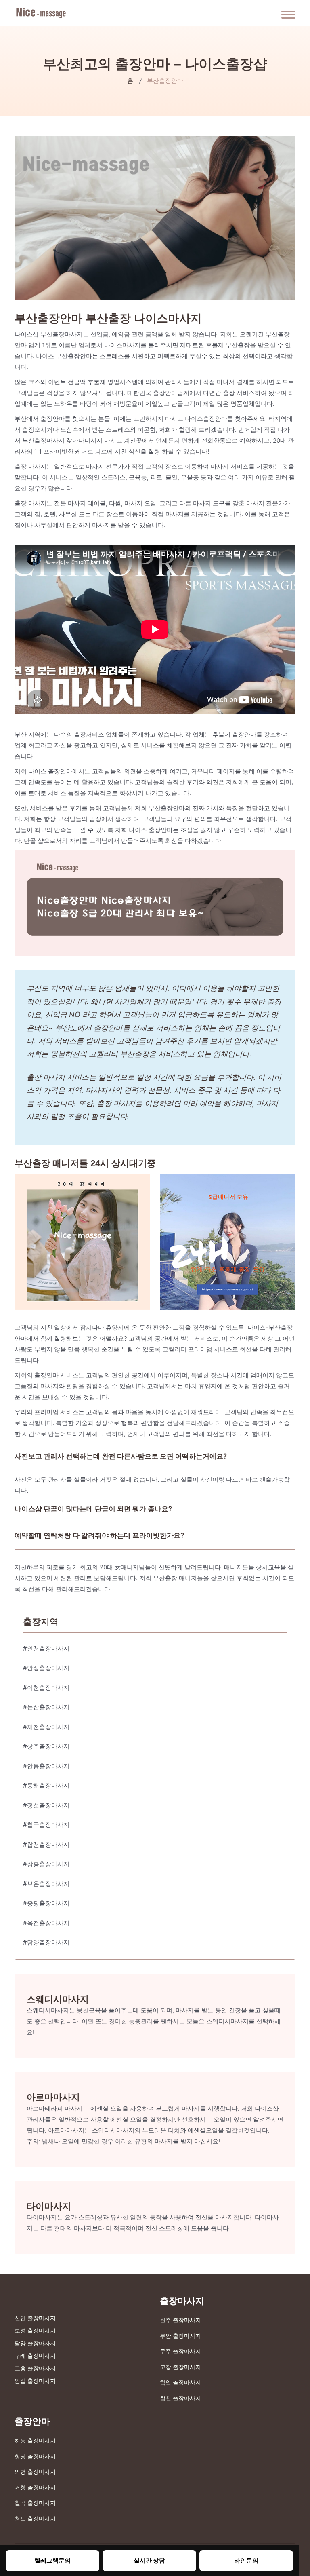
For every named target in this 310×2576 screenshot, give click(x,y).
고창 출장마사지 (180, 2367)
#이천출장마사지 (46, 1688)
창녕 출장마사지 (35, 2456)
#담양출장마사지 (46, 1942)
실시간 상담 (149, 2560)
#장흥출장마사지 (46, 1864)
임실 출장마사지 (35, 2381)
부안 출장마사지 (180, 2336)
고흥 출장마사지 (35, 2368)
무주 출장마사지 (180, 2351)
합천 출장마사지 (180, 2398)
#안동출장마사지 (46, 1766)
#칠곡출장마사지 (46, 1825)
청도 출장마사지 (35, 2518)
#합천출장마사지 (46, 1844)
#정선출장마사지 (46, 1805)
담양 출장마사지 (35, 2343)
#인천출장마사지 (46, 1648)
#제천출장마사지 (46, 1727)
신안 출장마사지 (35, 2318)
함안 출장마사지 (180, 2382)
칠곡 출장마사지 (35, 2503)
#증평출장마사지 (46, 1903)
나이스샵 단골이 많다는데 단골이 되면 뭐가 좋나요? (93, 1509)
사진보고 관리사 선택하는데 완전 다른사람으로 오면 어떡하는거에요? (121, 1456)
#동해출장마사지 (46, 1785)
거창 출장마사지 (35, 2487)
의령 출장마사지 (35, 2471)
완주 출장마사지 (180, 2320)
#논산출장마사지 (46, 1707)
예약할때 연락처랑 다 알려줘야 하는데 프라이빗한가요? (99, 1535)
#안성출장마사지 (46, 1668)
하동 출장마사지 (35, 2440)
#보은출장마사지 (46, 1884)
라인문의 (246, 2560)
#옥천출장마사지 (46, 1923)
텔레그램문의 (52, 2560)
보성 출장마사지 (35, 2330)
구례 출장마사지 (35, 2355)
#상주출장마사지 (46, 1746)
